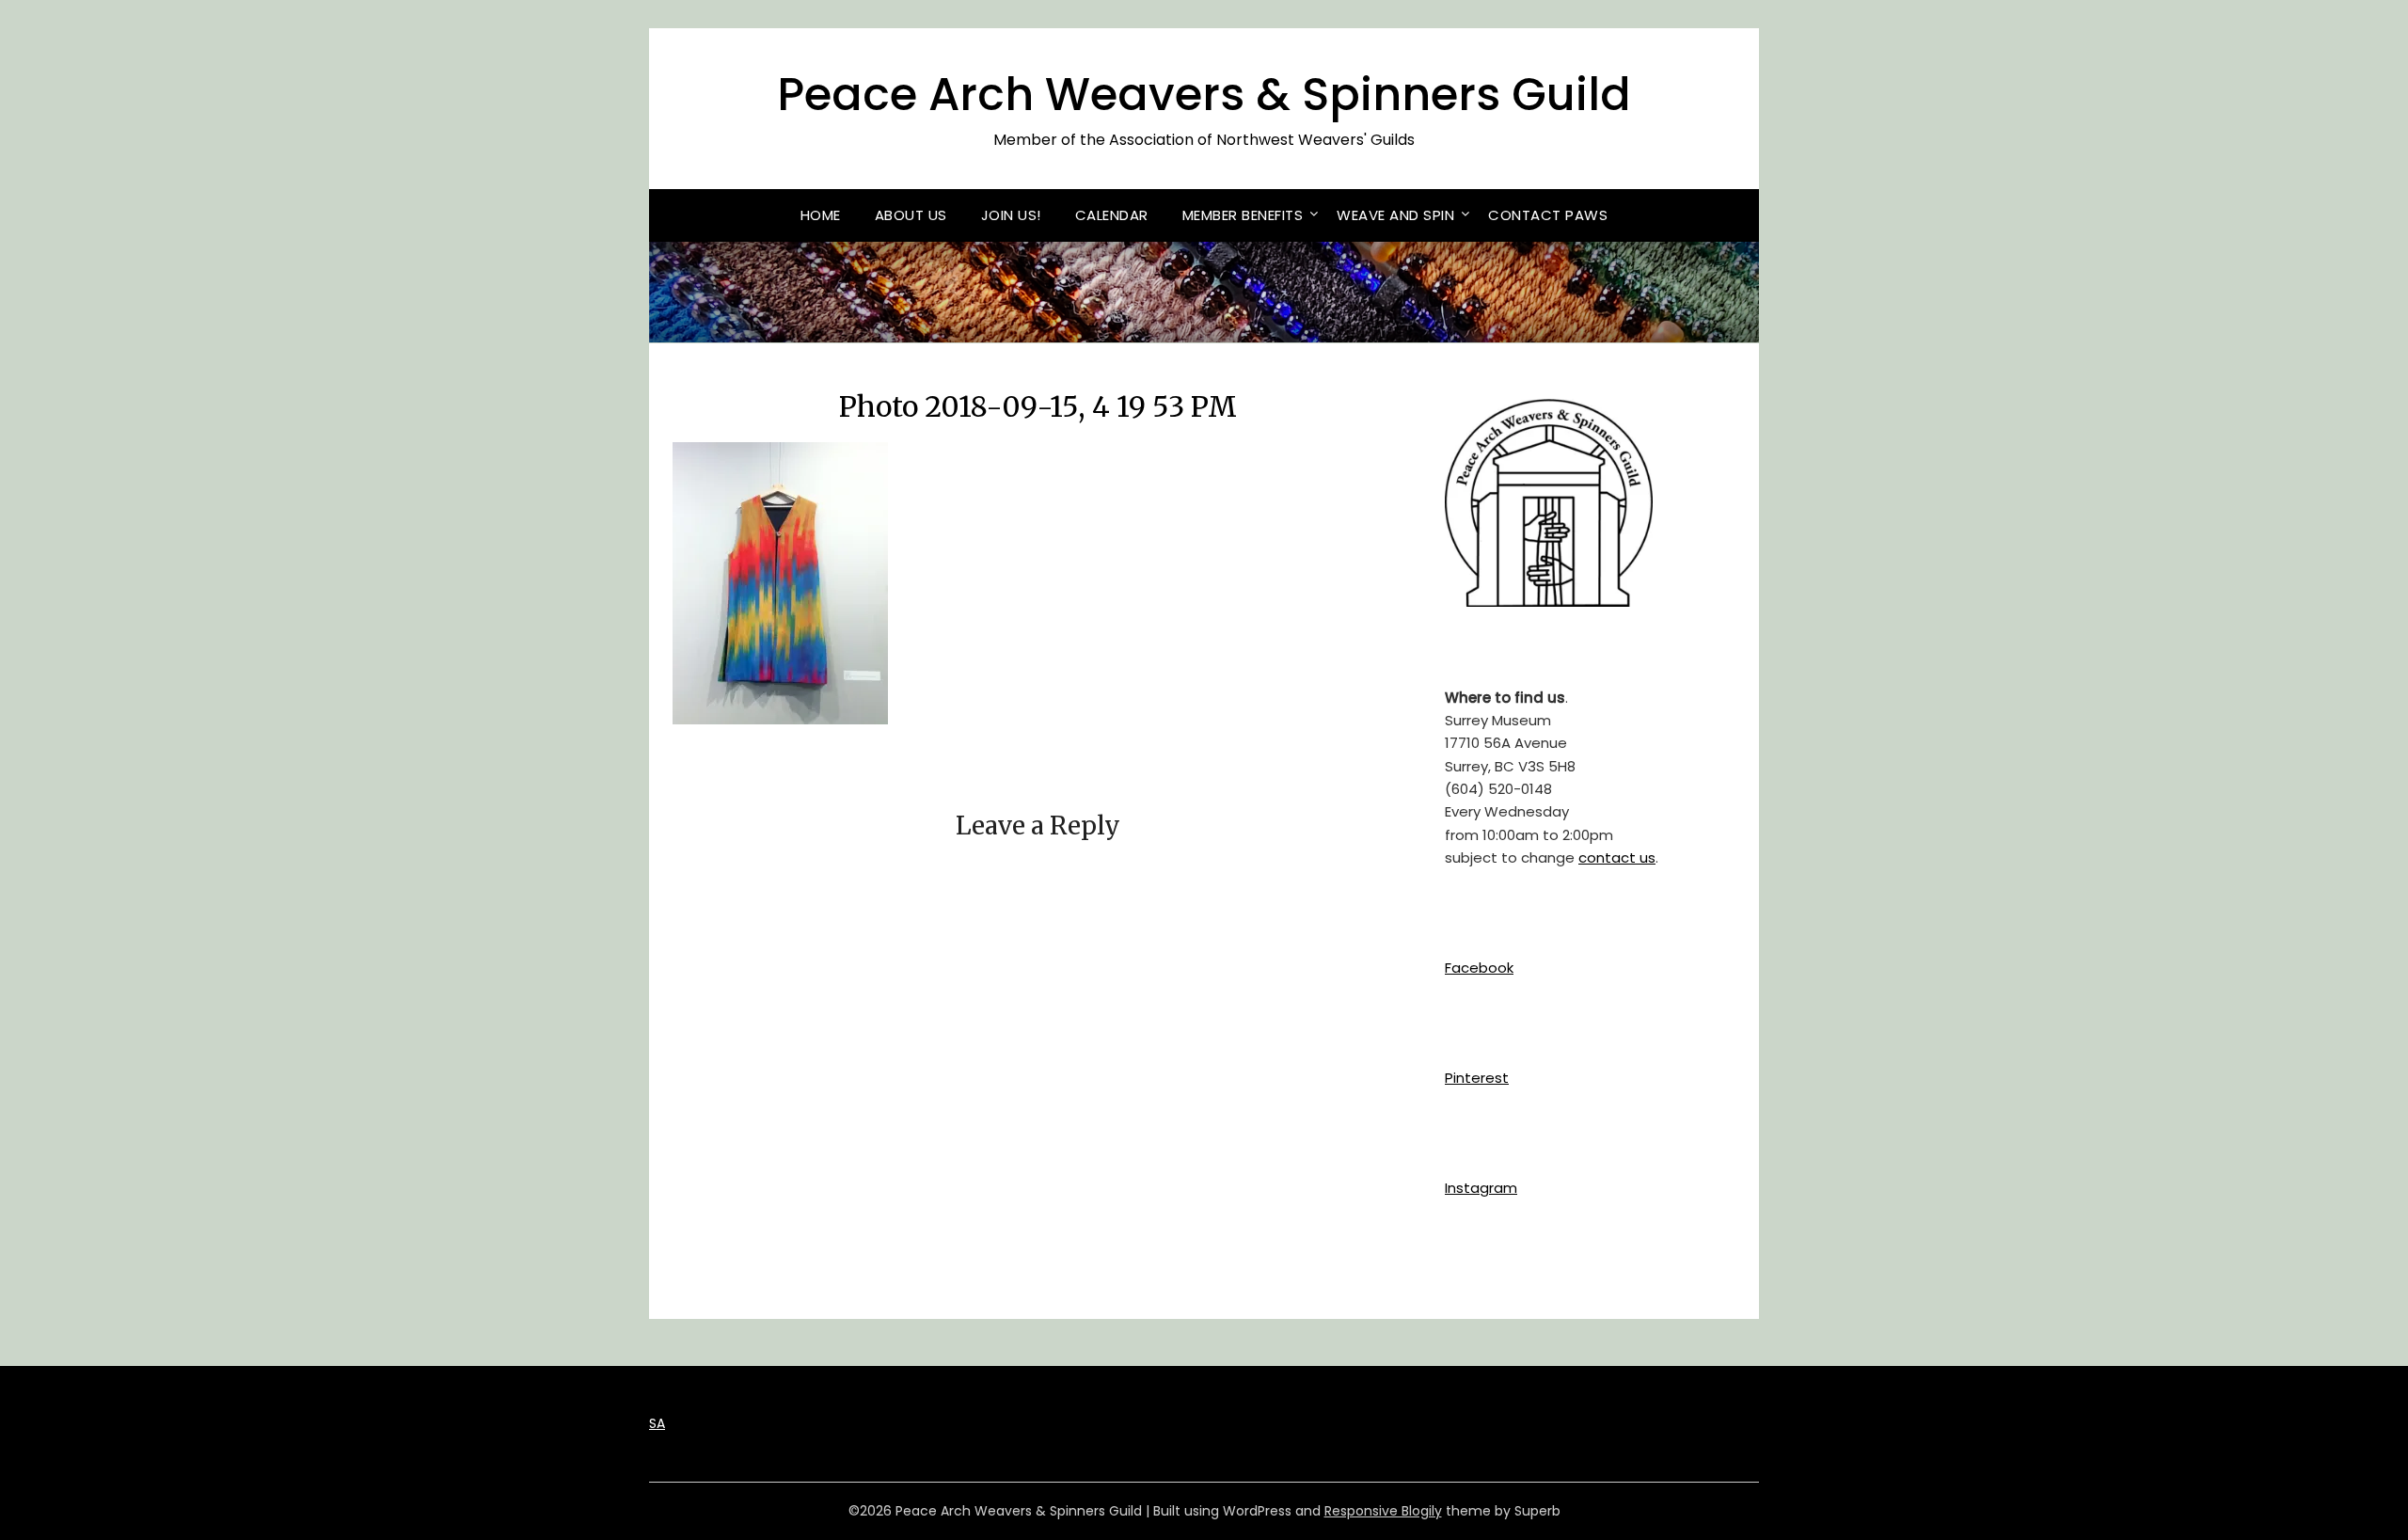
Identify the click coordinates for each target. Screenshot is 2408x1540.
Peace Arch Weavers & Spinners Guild (1204, 95)
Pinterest (1477, 1078)
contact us (1617, 857)
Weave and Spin (1395, 215)
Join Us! (1011, 215)
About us (911, 215)
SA (657, 1423)
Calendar (1112, 215)
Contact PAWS (1548, 215)
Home (821, 215)
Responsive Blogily (1383, 1511)
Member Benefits (1243, 215)
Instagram (1481, 1188)
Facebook (1479, 968)
